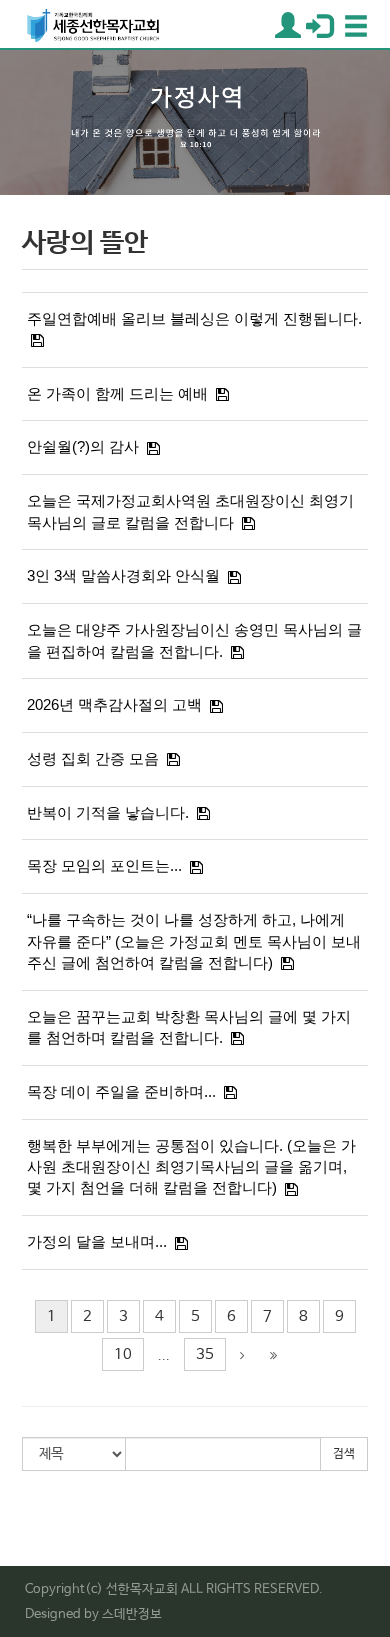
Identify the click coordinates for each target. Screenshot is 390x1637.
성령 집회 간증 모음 (93, 758)
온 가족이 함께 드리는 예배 (117, 393)
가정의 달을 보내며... (97, 1241)
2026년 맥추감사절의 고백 (114, 704)
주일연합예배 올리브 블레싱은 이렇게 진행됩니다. (194, 318)
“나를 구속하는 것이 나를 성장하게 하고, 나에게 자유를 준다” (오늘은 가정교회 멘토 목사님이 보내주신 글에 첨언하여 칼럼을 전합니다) (194, 941)
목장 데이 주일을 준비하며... (121, 1091)
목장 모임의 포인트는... (104, 865)
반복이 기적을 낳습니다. (108, 812)
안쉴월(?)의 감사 (83, 446)
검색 (344, 1454)
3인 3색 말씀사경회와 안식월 (123, 575)
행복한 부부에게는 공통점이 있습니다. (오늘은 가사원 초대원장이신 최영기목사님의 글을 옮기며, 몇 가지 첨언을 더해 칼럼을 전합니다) (191, 1167)
